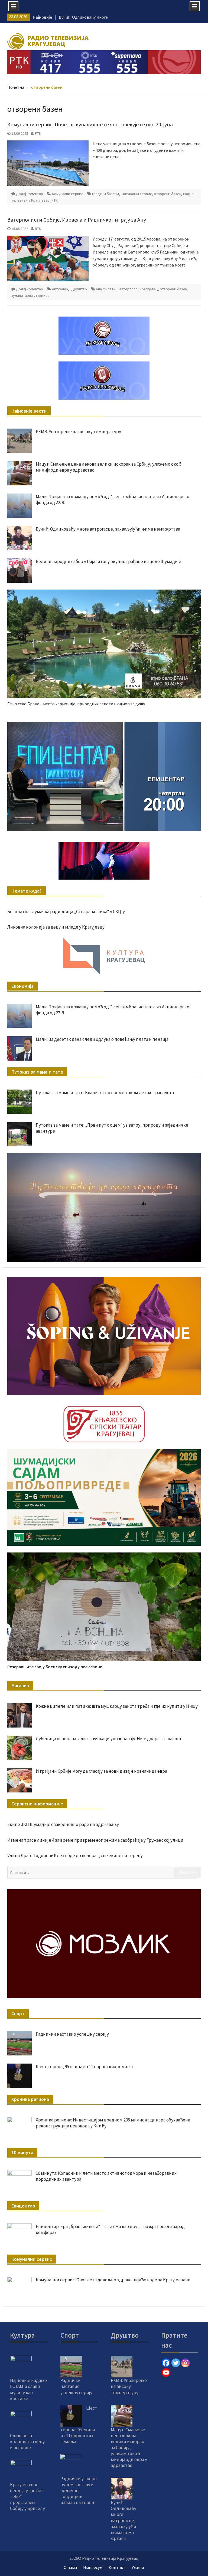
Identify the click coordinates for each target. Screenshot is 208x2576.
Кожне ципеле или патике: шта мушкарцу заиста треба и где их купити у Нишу (117, 1706)
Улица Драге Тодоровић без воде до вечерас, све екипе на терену (75, 1855)
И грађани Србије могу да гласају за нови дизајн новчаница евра (101, 1771)
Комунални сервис (68, 194)
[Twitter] (176, 2363)
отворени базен (168, 194)
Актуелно (60, 289)
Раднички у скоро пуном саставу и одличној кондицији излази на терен (79, 2491)
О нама (70, 2567)
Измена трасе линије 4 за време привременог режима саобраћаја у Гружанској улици (95, 1840)
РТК (38, 133)
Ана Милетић (107, 289)
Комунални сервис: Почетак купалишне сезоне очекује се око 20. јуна (90, 124)
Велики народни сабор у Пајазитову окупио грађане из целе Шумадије (108, 561)
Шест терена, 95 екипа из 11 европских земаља (84, 2067)
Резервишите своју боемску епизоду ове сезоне (55, 1667)
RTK (38, 229)
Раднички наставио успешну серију (72, 2034)
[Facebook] (166, 2363)
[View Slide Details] (104, 777)
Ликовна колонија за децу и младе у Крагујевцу (56, 927)
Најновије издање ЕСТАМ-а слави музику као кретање (28, 2389)
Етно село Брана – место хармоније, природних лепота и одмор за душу (76, 704)
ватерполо (129, 289)
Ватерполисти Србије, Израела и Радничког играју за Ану (77, 220)
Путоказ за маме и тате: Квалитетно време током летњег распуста (105, 1093)
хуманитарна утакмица (30, 295)
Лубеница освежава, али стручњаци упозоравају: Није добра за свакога (108, 1739)
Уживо (138, 2567)
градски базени (105, 194)
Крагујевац (149, 289)
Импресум (93, 2567)
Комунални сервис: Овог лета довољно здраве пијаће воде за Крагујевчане (113, 2280)
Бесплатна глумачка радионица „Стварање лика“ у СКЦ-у (66, 912)
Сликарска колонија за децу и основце (27, 2442)
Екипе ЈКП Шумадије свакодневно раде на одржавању (63, 1824)
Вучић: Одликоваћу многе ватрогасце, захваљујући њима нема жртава (108, 529)
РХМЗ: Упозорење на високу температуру (78, 432)
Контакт (117, 2567)
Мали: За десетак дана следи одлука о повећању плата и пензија (102, 1039)
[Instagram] (186, 2363)
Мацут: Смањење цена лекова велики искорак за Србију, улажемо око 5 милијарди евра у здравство (129, 2448)
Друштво (79, 289)
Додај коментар (30, 194)
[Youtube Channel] (166, 2373)
